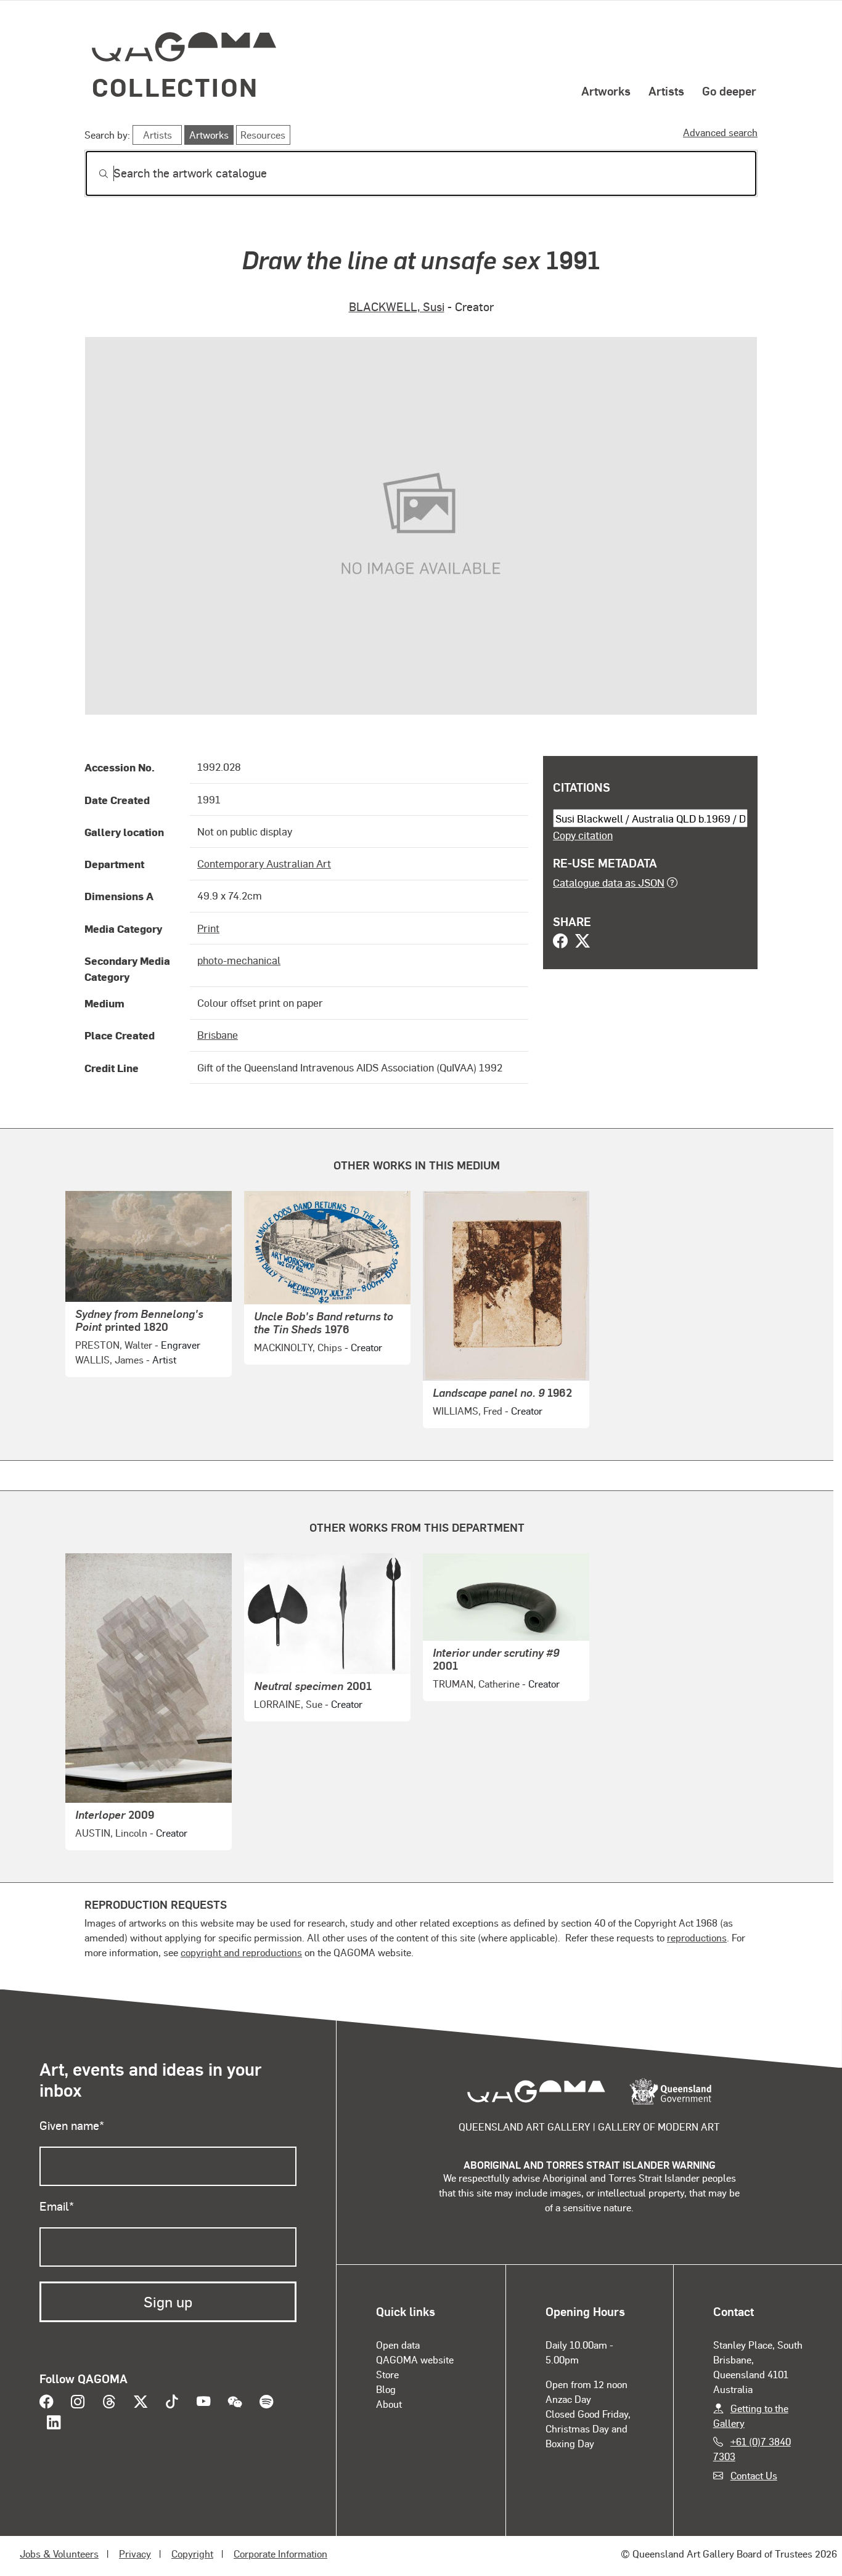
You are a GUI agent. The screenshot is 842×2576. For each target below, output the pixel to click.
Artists (666, 91)
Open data (398, 2345)
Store (387, 2374)
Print (208, 928)
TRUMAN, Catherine (476, 1684)
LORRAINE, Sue (288, 1704)
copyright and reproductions (241, 1952)
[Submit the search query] (94, 174)
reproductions (697, 1937)
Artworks (606, 91)
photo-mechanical (239, 960)
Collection (175, 87)
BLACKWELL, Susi (397, 307)
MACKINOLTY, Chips (298, 1347)
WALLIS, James (109, 1359)
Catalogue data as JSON (609, 882)
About (389, 2404)
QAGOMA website (415, 2359)
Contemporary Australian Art (264, 863)
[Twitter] (582, 942)
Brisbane (218, 1034)
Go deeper (729, 91)
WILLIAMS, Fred (468, 1411)
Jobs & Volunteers (59, 2554)
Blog (386, 2389)
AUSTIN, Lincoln (111, 1833)
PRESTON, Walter (114, 1345)
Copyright (192, 2554)
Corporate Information (280, 2554)
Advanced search (720, 132)
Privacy (135, 2554)
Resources (263, 135)
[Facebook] (560, 942)
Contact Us (754, 2475)
